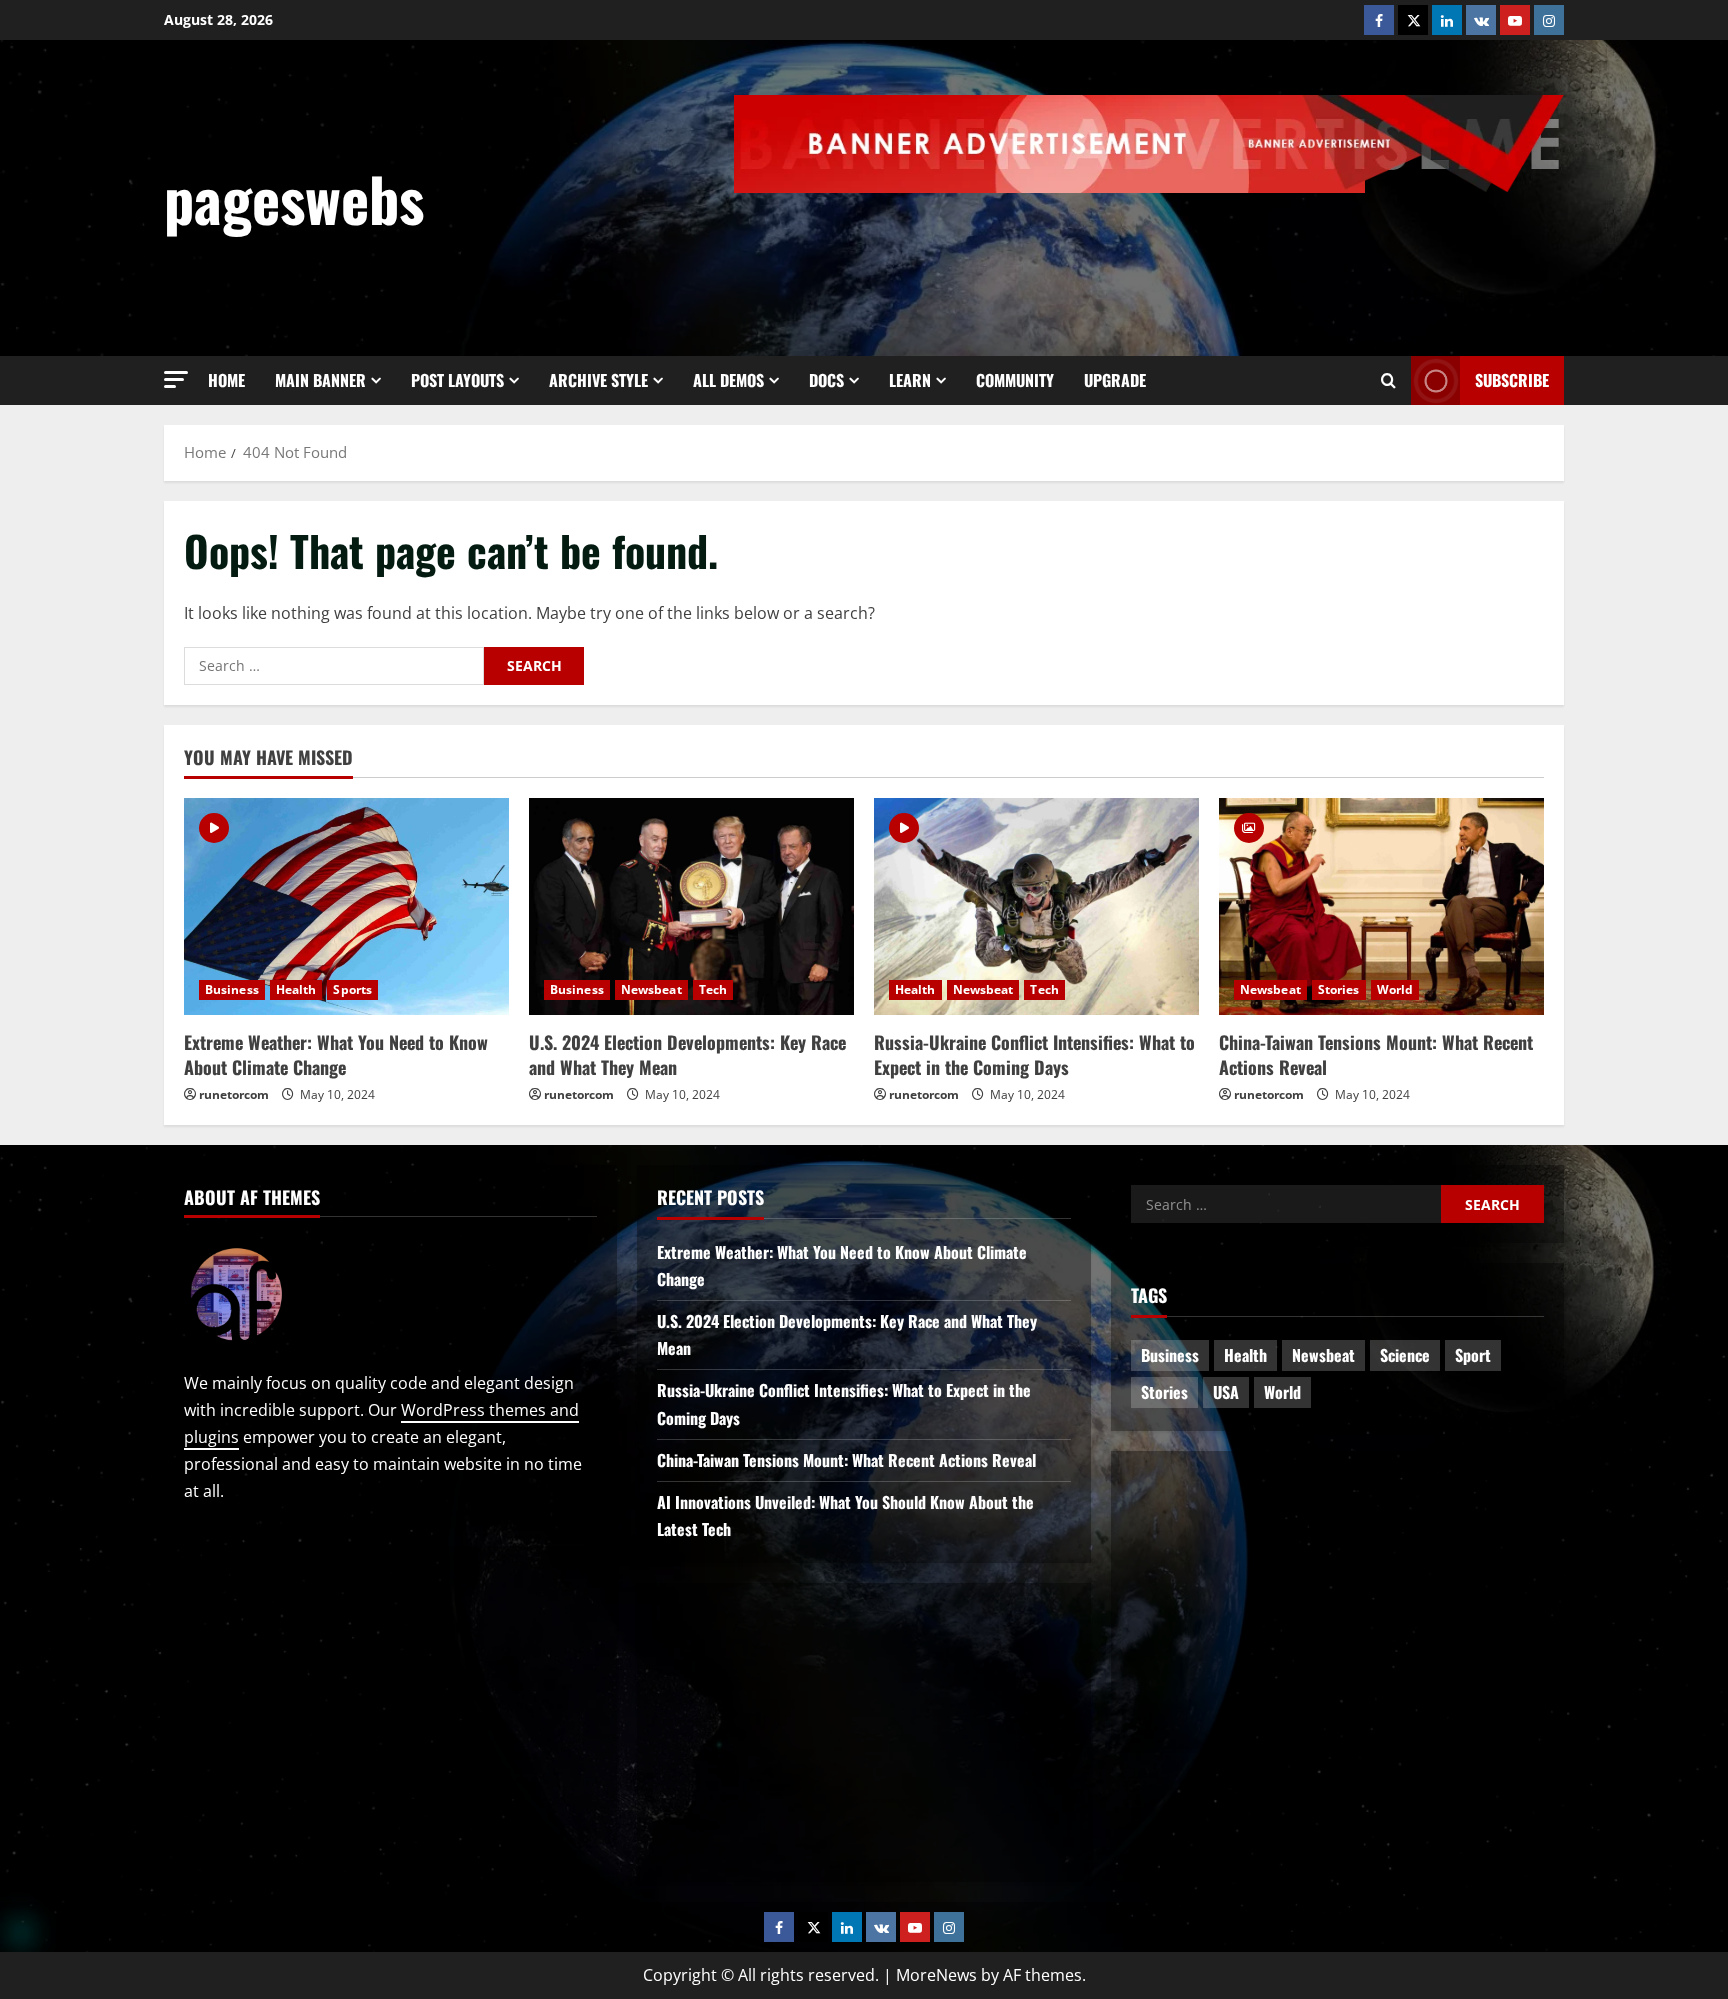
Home (226, 380)
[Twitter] (1413, 20)
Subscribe (1512, 380)
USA (1226, 1392)
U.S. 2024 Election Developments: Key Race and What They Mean (687, 1054)
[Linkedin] (1447, 20)
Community (1015, 380)
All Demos (728, 380)
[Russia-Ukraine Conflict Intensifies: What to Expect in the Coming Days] (1036, 906)
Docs (826, 380)
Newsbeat (651, 989)
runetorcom (234, 1094)
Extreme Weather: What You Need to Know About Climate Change (336, 1054)
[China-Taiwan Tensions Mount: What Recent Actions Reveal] (1381, 906)
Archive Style (598, 380)
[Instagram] (1549, 20)
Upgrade (1115, 380)
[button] (176, 379)
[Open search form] (1388, 381)
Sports (352, 989)
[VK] (1481, 20)
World (1395, 989)
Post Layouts (457, 380)
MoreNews (936, 1975)
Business (232, 989)
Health (296, 989)
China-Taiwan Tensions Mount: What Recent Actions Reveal (1376, 1054)
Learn (910, 380)
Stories (1339, 989)
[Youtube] (1515, 20)
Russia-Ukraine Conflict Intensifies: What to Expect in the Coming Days (1034, 1054)
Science (1405, 1355)
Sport (1473, 1355)
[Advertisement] (1200, 248)
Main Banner (320, 380)
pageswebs (294, 197)
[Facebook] (1379, 20)
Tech (713, 989)
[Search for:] (334, 666)
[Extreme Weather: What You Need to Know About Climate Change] (346, 906)
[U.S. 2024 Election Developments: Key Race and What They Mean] (691, 906)
